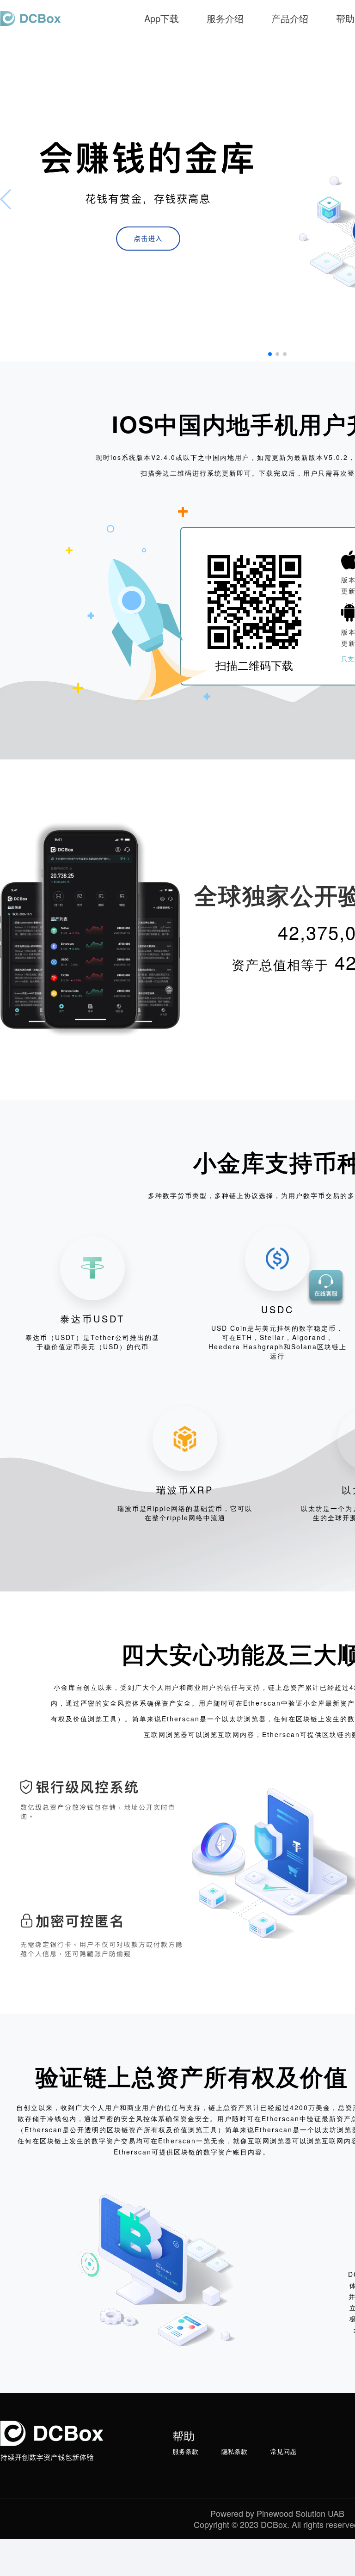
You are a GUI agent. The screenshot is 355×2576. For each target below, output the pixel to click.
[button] (270, 354)
